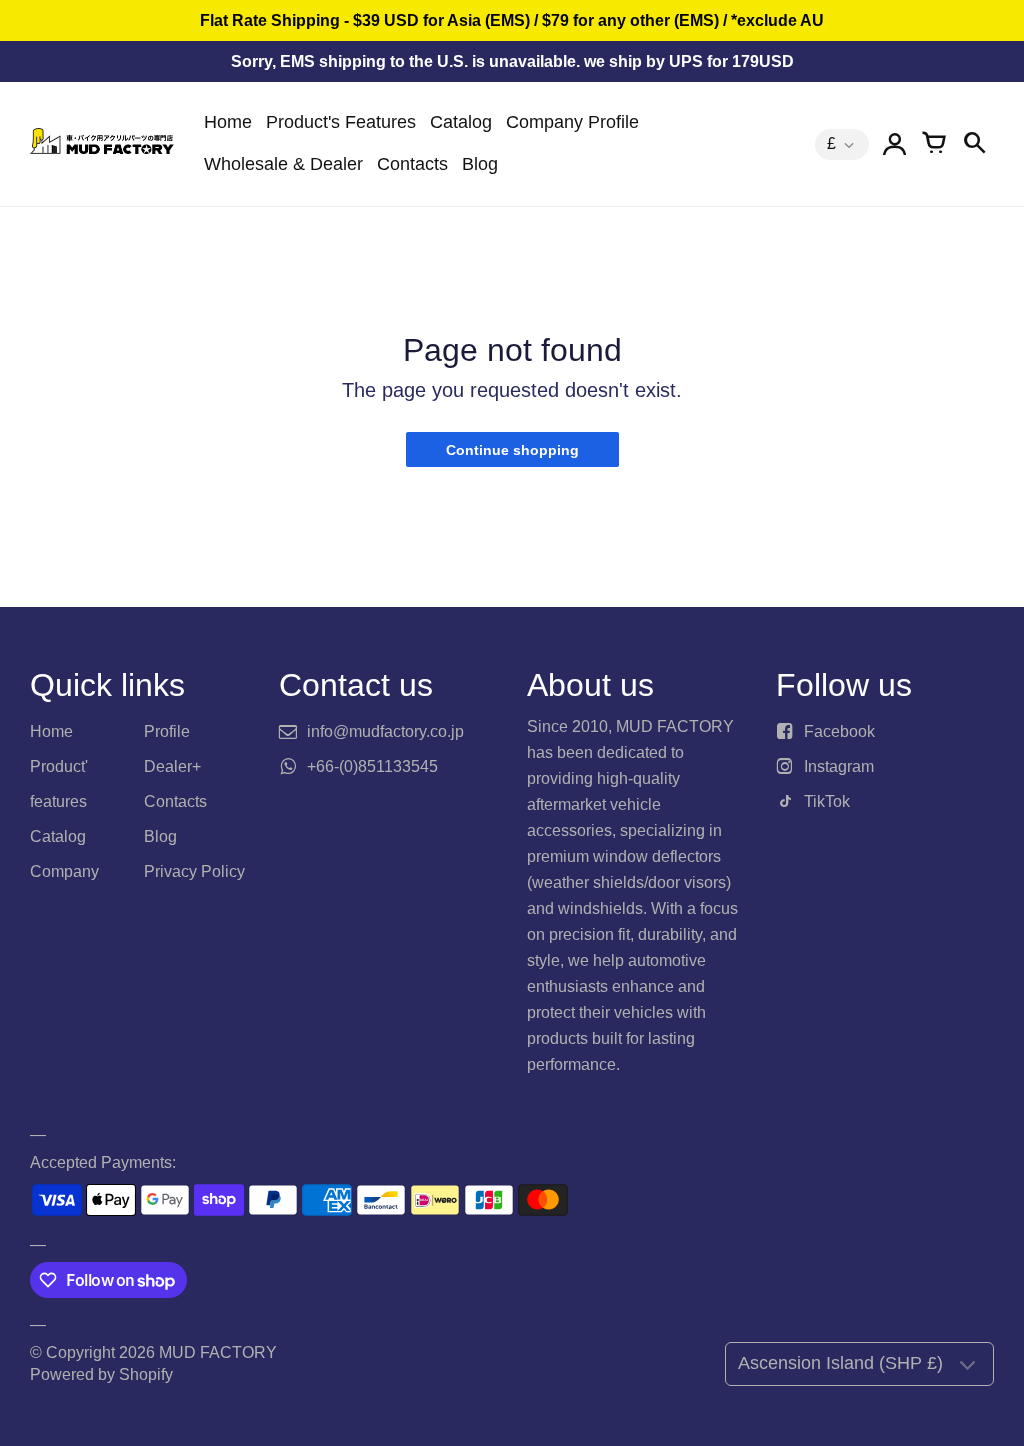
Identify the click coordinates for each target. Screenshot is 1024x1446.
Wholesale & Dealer (283, 164)
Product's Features (341, 122)
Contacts (412, 164)
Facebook (839, 731)
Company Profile (572, 122)
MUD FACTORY (218, 1352)
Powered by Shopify (101, 1374)
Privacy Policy (194, 871)
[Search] (974, 144)
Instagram (839, 766)
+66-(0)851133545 (372, 766)
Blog (480, 164)
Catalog (461, 122)
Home (228, 122)
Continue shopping (512, 450)
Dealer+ (172, 766)
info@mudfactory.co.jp (385, 731)
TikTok (827, 801)
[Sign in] (894, 144)
